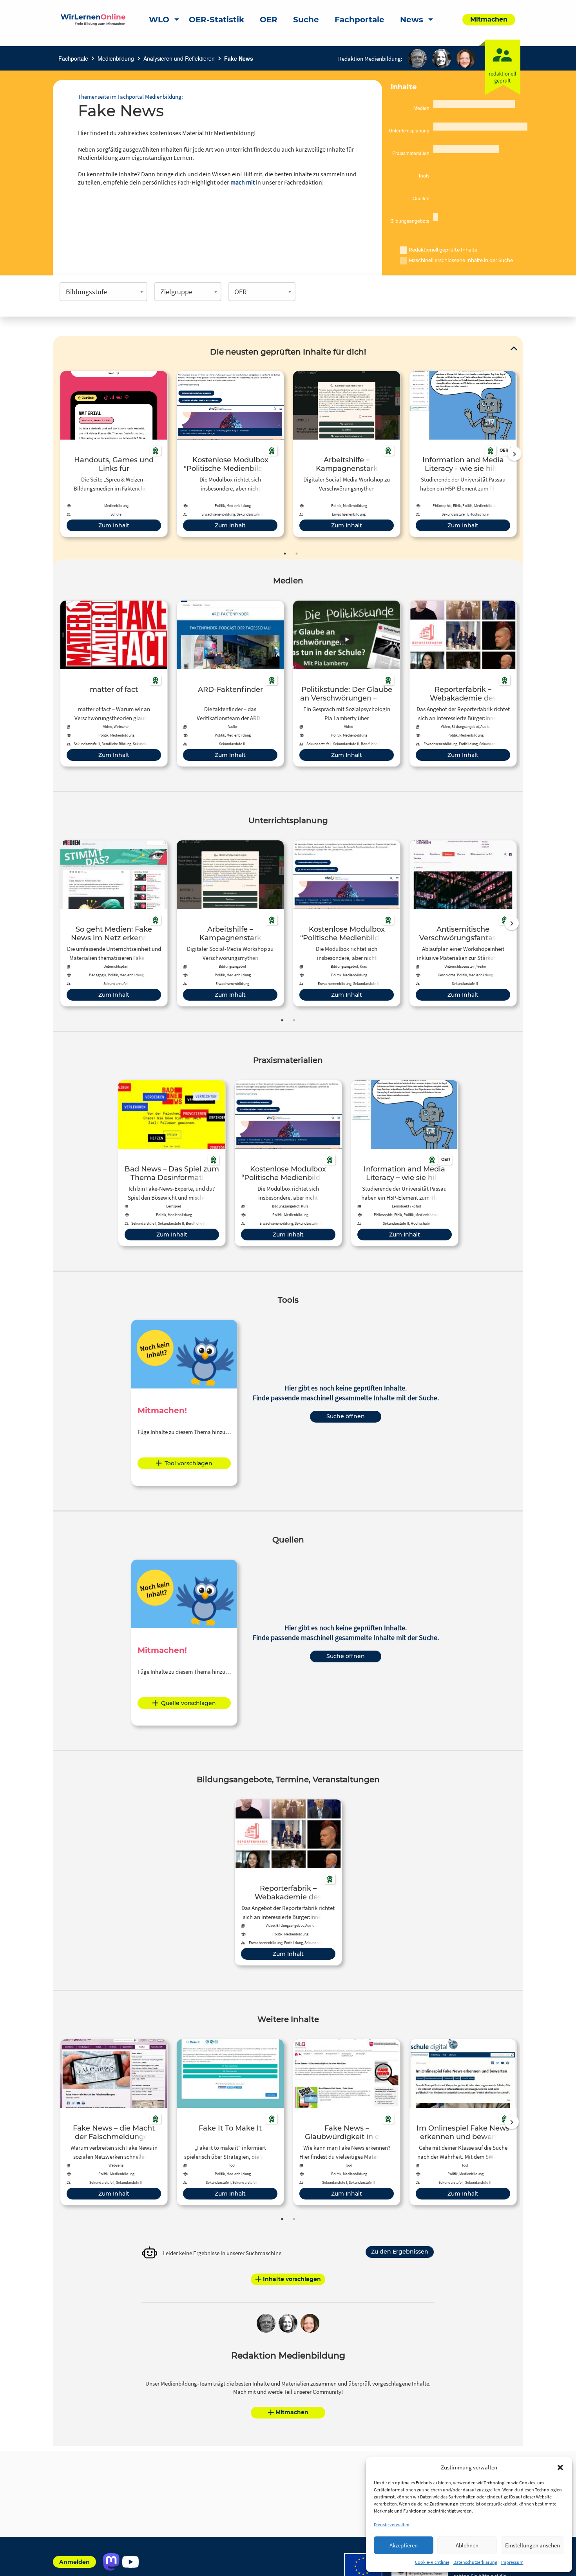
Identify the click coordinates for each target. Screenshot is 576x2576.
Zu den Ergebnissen (400, 2252)
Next (514, 454)
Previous (58, 454)
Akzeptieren (404, 2545)
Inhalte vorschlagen (292, 2279)
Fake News (239, 58)
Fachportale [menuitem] (360, 20)
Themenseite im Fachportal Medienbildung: (130, 97)
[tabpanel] (114, 454)
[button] (560, 2467)
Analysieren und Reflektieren (179, 58)
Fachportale (73, 58)
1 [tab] (285, 554)
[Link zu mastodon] (111, 2562)
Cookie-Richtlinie (432, 2562)
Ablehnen (467, 2545)
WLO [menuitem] (159, 20)
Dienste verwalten (392, 2524)
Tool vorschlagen (188, 1463)
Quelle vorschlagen (188, 1703)
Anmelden (74, 2562)
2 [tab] (297, 554)
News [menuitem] (412, 20)
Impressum (512, 2562)
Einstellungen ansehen (533, 2545)
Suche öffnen (346, 1416)
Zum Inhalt (114, 525)
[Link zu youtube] (130, 2562)
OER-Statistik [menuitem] (216, 20)
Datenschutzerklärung (475, 2562)
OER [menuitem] (269, 20)
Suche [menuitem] (306, 20)
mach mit (243, 182)
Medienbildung (116, 58)
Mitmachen (292, 2412)
